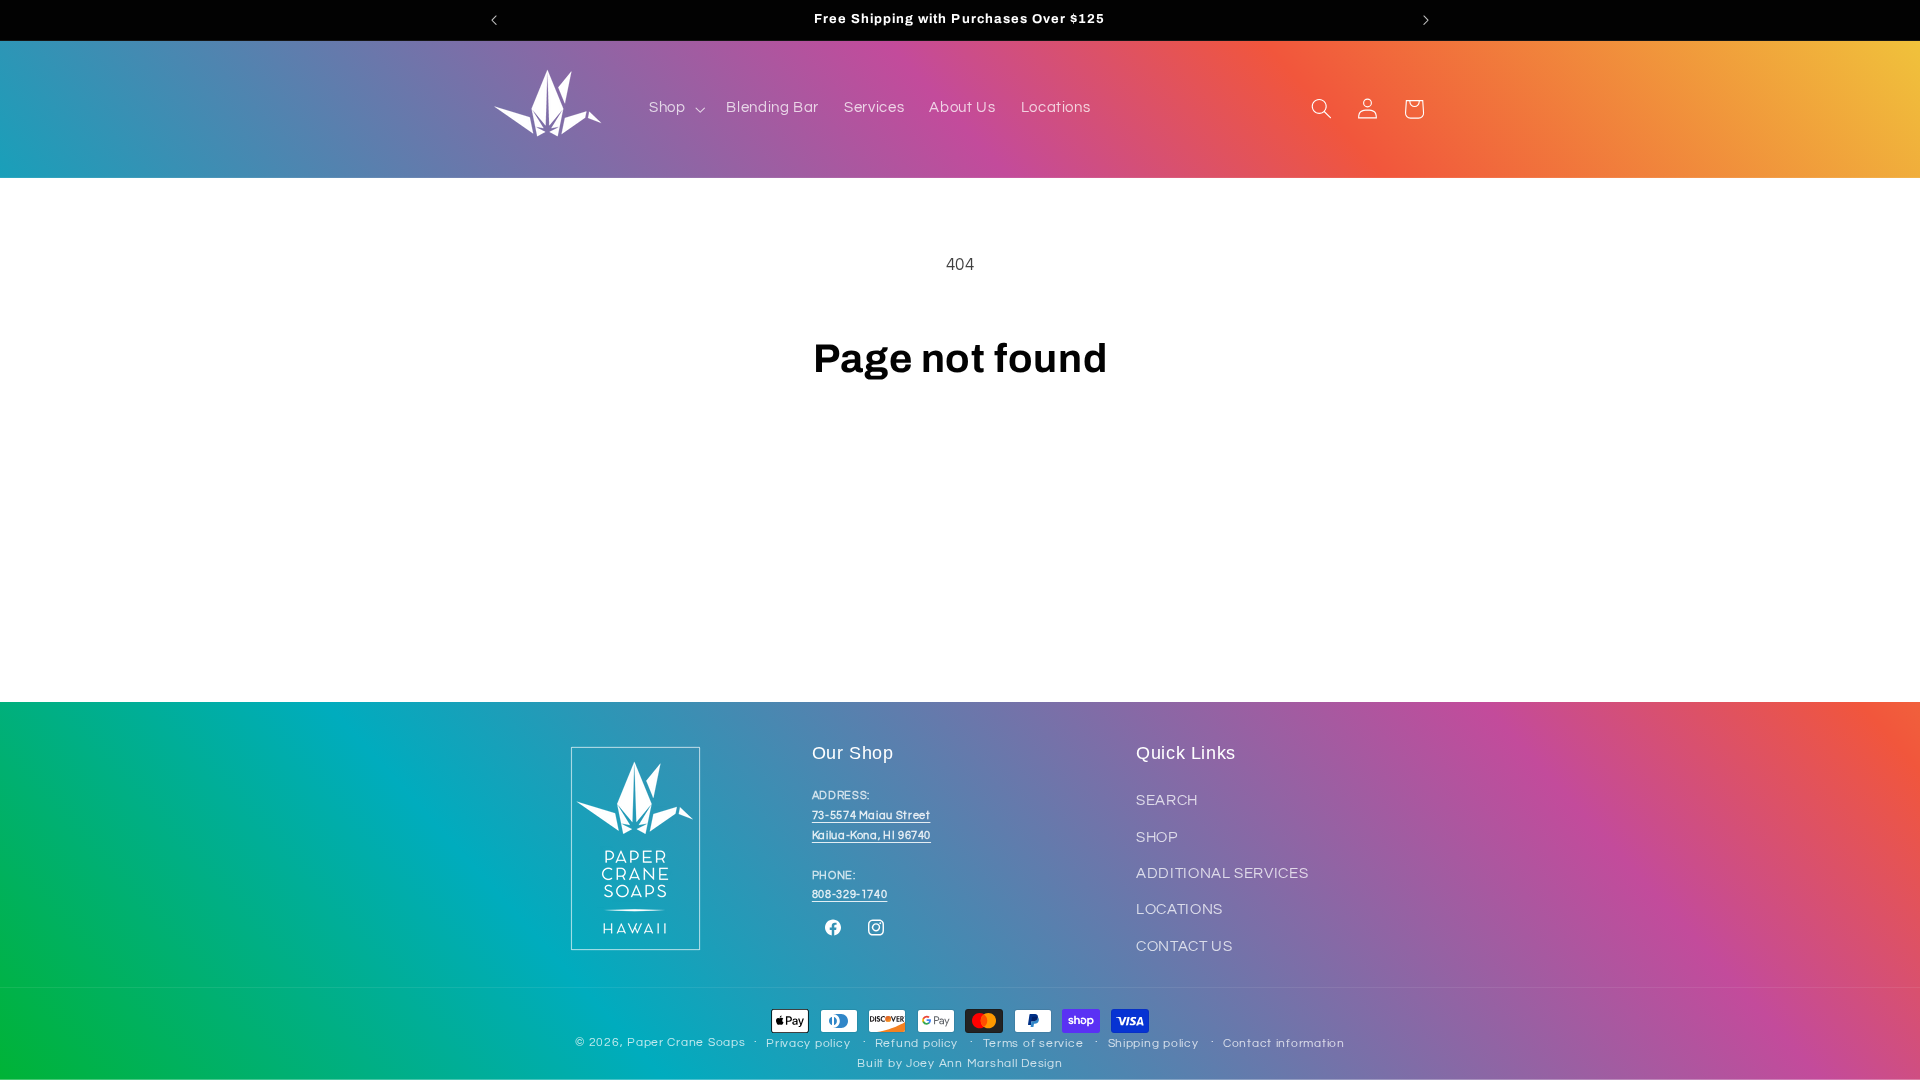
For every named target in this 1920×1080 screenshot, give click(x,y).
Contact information (1284, 1043)
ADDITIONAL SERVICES (1222, 873)
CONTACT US (1184, 946)
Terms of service (1033, 1043)
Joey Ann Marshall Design (984, 1063)
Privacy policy (808, 1043)
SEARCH (1167, 801)
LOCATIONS (1179, 910)
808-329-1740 (850, 895)
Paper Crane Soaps (686, 1042)
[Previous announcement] (494, 20)
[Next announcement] (1426, 20)
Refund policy (917, 1043)
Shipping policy (1153, 1043)
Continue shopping (960, 462)
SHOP (1157, 837)
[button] (674, 109)
